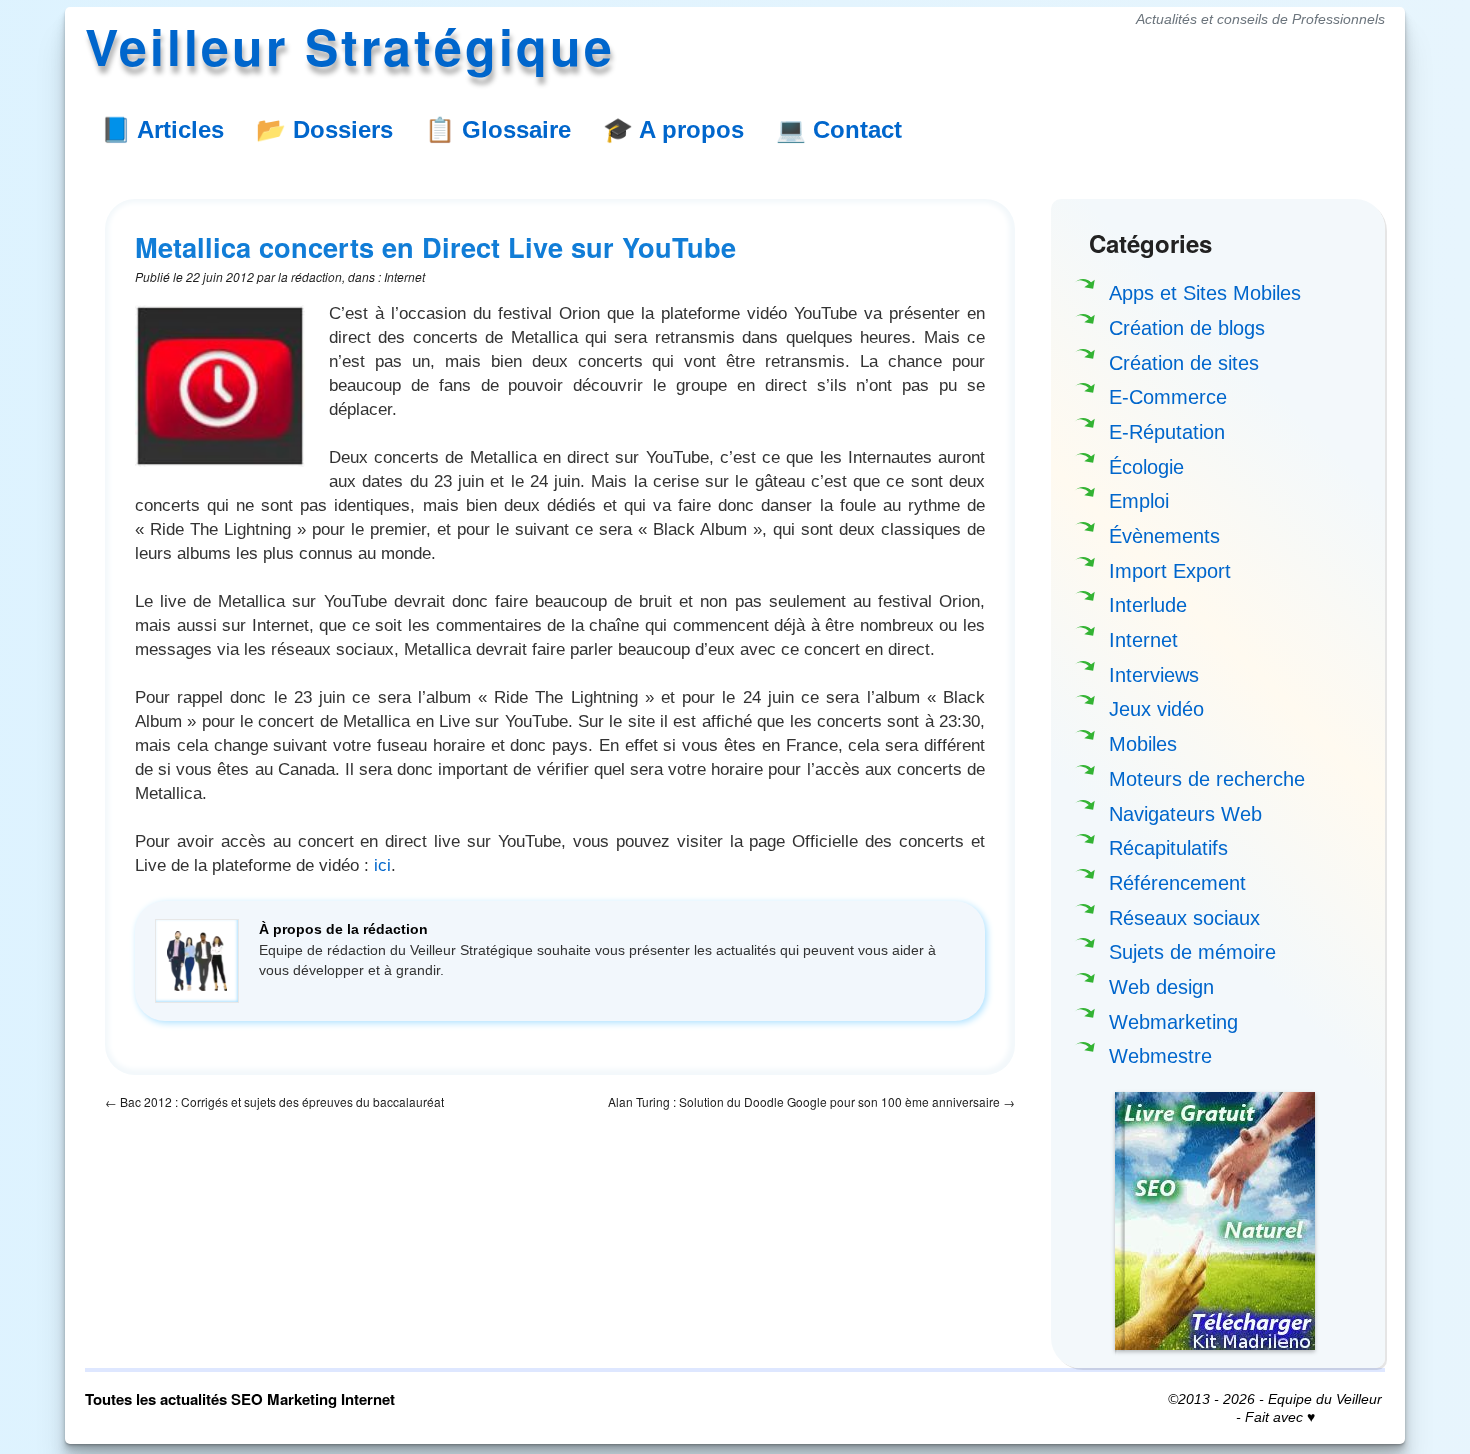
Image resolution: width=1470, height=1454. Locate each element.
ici (382, 865)
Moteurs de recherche (1207, 779)
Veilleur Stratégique (350, 45)
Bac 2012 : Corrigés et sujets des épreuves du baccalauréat (274, 1101)
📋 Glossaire (498, 129)
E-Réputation (1167, 432)
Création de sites (1184, 363)
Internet (1143, 640)
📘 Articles (162, 129)
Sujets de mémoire (1192, 952)
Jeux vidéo (1156, 709)
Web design (1161, 987)
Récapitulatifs (1168, 848)
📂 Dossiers (324, 129)
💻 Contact (839, 129)
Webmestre (1160, 1056)
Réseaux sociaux (1184, 918)
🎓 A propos (673, 129)
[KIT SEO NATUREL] (1215, 1221)
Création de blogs (1187, 328)
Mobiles (1143, 744)
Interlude (1148, 605)
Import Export (1170, 571)
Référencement (1177, 883)
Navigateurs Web (1185, 814)
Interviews (1154, 675)
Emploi (1139, 501)
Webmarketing (1173, 1022)
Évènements (1164, 536)
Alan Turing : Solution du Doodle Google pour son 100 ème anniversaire (811, 1101)
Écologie (1146, 467)
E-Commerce (1168, 397)
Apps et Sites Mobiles (1205, 293)
